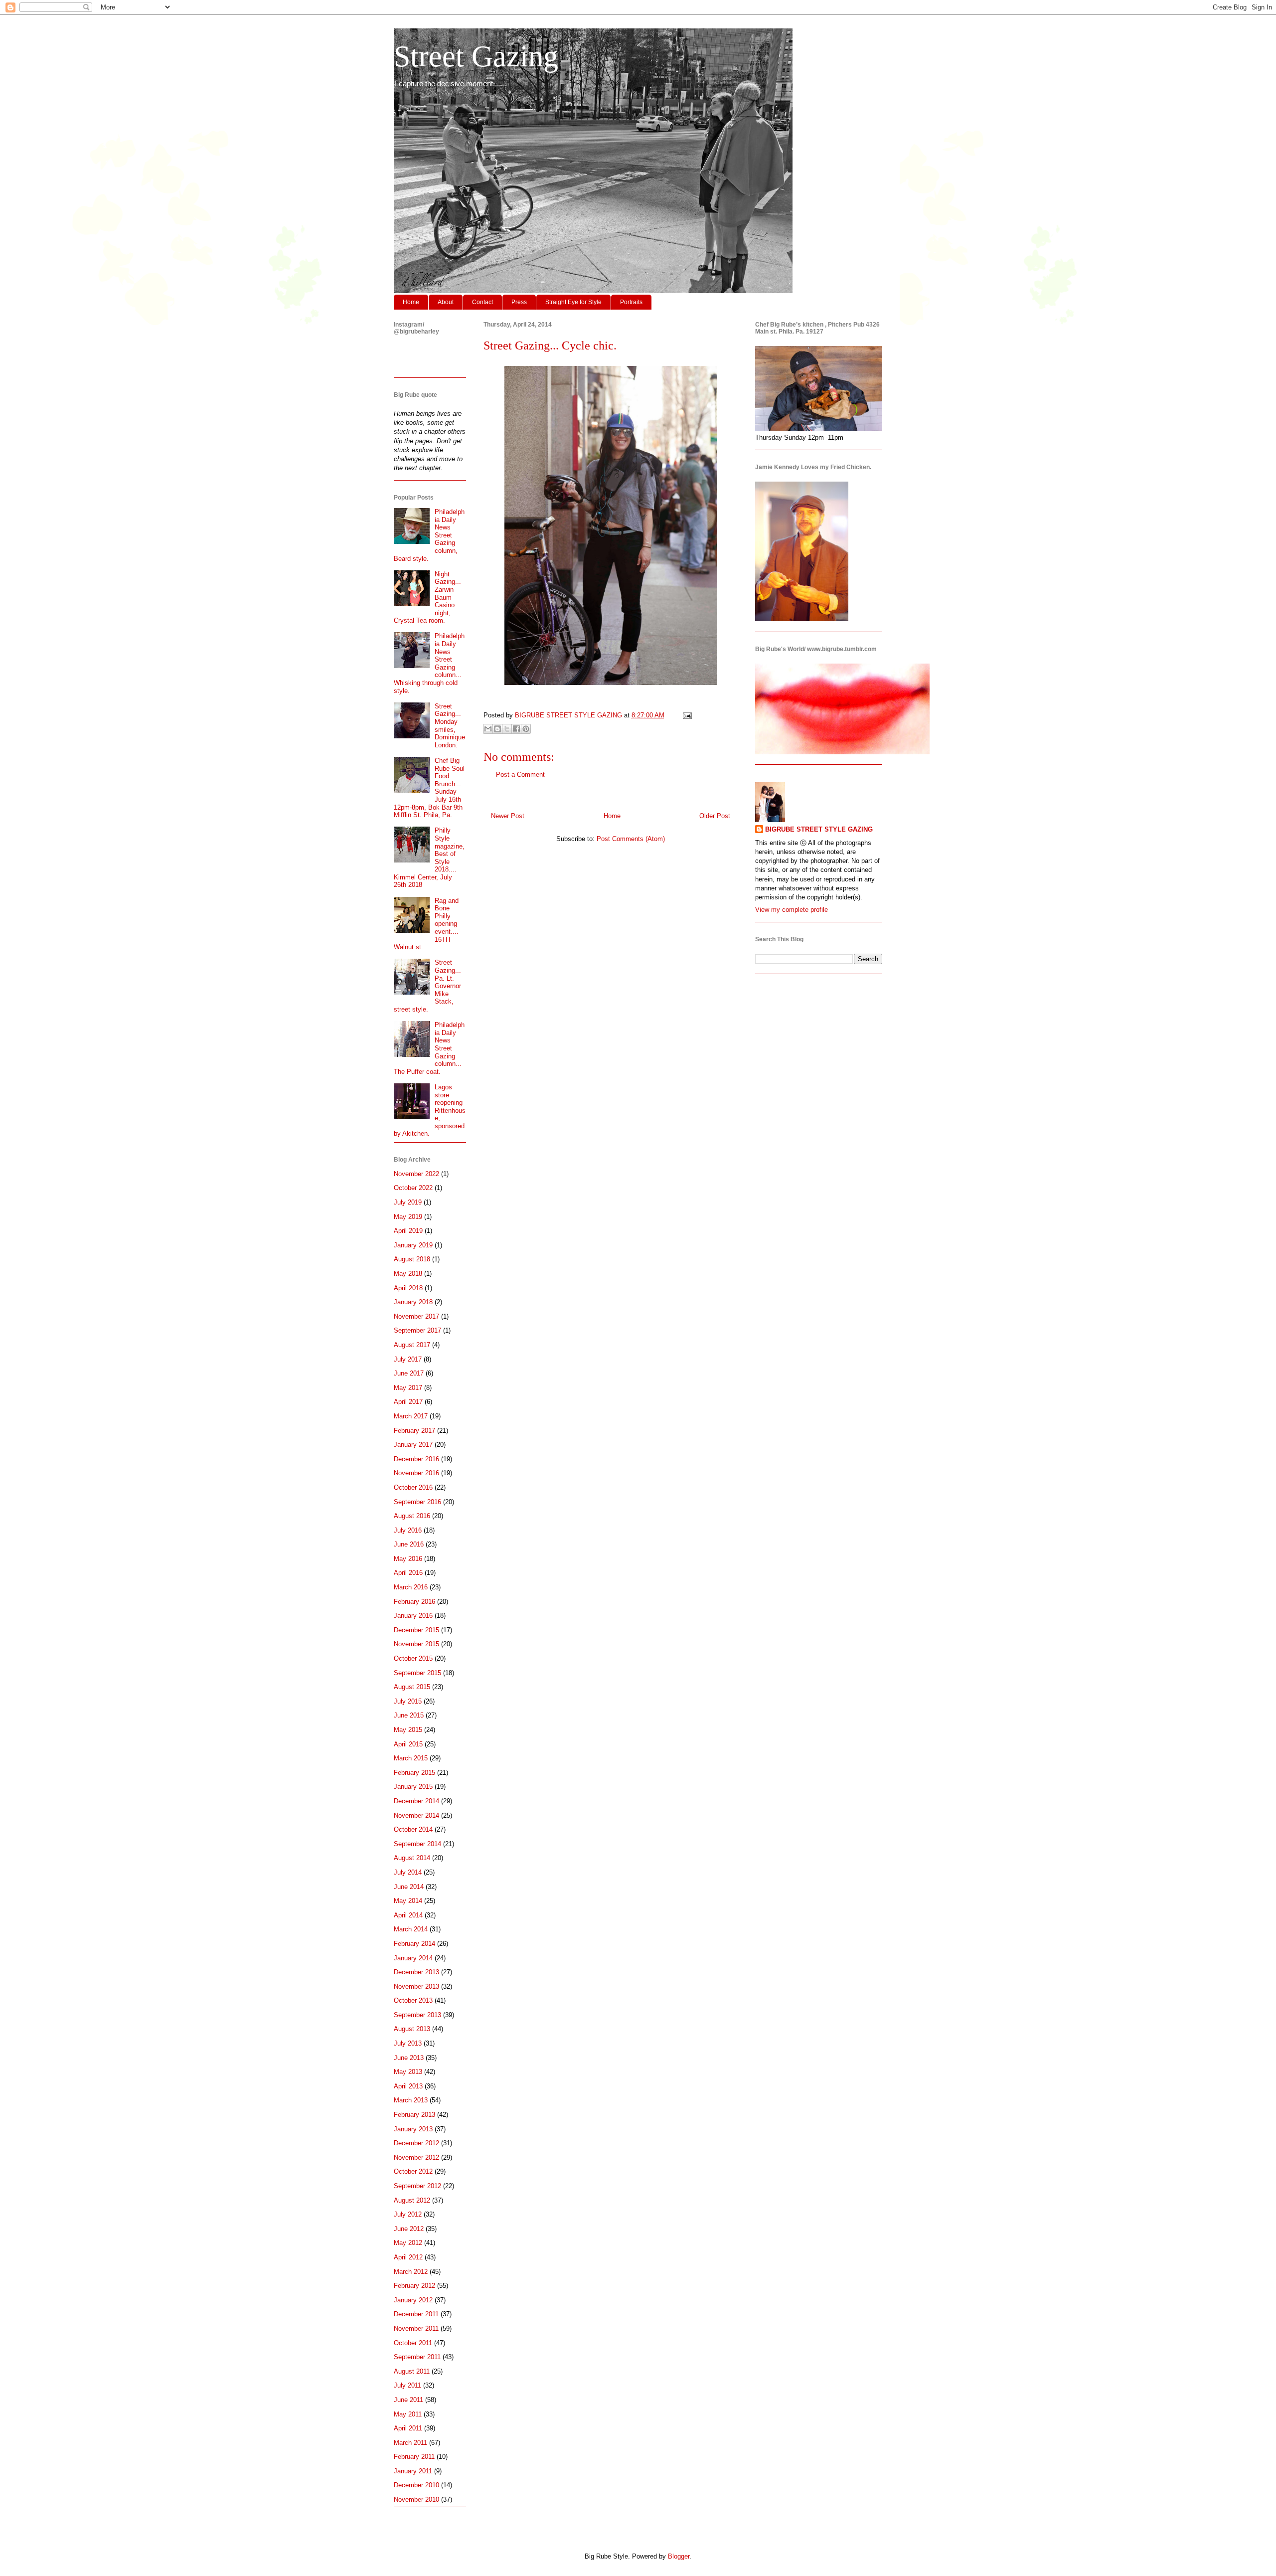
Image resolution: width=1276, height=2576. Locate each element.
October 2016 (413, 1487)
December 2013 (416, 1972)
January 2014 (413, 1958)
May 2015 (408, 1730)
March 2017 (411, 1416)
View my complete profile (792, 910)
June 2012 (409, 2229)
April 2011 (408, 2428)
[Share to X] (507, 729)
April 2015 (408, 1744)
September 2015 (417, 1673)
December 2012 (416, 2143)
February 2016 (414, 1602)
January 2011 (413, 2471)
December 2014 (416, 1801)
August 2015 (412, 1687)
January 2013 (413, 2129)
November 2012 (416, 2157)
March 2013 (411, 2100)
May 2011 (408, 2414)
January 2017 (413, 1445)
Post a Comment (520, 774)
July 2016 (408, 1530)
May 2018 (408, 1274)
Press (519, 302)
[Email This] (488, 729)
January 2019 (413, 1245)
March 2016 (411, 1587)
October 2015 (413, 1658)
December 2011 (416, 2314)
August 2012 (412, 2200)
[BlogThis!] (497, 729)
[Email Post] (686, 715)
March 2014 (411, 1929)
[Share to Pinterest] (526, 729)
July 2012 (408, 2214)
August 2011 (412, 2371)
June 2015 (409, 1715)
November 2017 (416, 1316)
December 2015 (416, 1630)
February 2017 (414, 1431)
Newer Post (508, 816)
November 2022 (416, 1174)
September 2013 (417, 2015)
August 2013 (412, 2029)
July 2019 (408, 1202)
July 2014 (408, 1872)
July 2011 (407, 2385)
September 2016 (417, 1502)
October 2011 (413, 2343)
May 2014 (408, 1901)
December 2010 (416, 2485)
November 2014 (416, 1815)
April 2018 (408, 1288)
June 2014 (409, 1887)
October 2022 (413, 1188)
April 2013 (408, 2086)
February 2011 (414, 2457)
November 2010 (416, 2499)
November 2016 (416, 1473)
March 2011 (410, 2443)
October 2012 (413, 2171)
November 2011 (416, 2328)
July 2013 (408, 2043)
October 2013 (413, 2000)
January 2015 (413, 1787)
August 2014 (412, 1858)
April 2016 (408, 1573)
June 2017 (409, 1373)
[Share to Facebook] (516, 729)
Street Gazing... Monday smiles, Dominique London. (450, 726)
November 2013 (416, 1986)
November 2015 (416, 1644)
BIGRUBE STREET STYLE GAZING (819, 829)
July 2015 (408, 1701)
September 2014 (417, 1844)
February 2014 (414, 1944)
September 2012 (417, 2186)
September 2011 (417, 2357)
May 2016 (408, 1559)
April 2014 (408, 1915)
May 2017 (408, 1388)
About (446, 302)
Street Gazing (476, 56)
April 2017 (408, 1402)
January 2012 (413, 2300)
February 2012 (414, 2286)
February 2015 (414, 1773)
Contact (482, 302)
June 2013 (409, 2058)
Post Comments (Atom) (631, 839)
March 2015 (411, 1758)
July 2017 (408, 1359)
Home (411, 302)
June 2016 (409, 1544)
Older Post (715, 816)
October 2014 (413, 1829)
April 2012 (408, 2257)
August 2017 (412, 1345)
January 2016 (413, 1616)
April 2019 (408, 1231)
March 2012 (411, 2272)
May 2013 (408, 2072)
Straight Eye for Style (573, 302)
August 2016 (412, 1516)
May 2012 (408, 2243)
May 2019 (408, 1217)
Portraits (631, 302)
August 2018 (412, 1259)
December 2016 (416, 1459)
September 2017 (417, 1330)
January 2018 (413, 1302)
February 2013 (414, 2115)
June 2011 (408, 2400)
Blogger (679, 2556)
